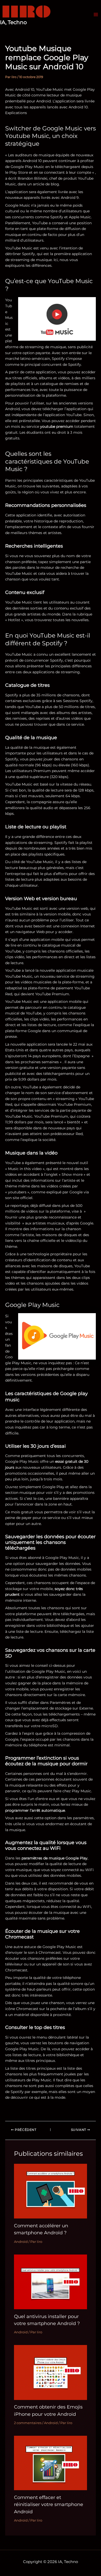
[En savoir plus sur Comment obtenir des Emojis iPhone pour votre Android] (51, 2372)
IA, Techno (13, 22)
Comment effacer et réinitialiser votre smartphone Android (49, 2504)
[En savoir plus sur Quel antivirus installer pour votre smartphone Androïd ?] (51, 2281)
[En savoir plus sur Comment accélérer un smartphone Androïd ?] (51, 2191)
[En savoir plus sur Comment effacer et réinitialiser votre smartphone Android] (51, 2463)
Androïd (21, 2242)
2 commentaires (28, 2423)
